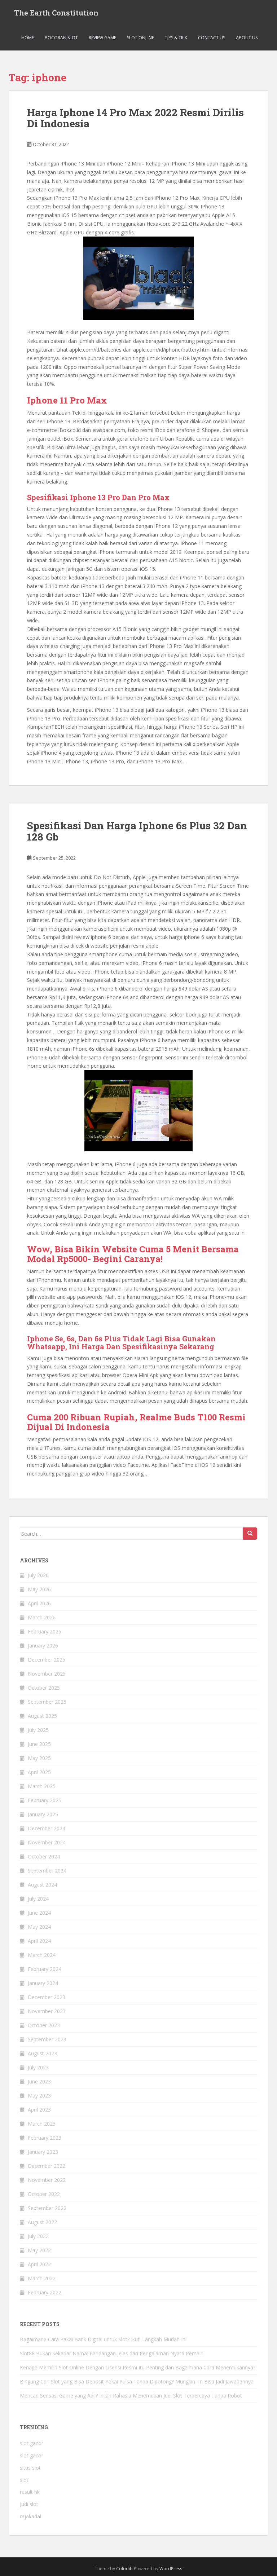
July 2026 (38, 1575)
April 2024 (39, 1941)
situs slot (30, 2468)
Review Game (102, 38)
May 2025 (39, 1758)
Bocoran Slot (61, 38)
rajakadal (30, 2516)
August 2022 (42, 2222)
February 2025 (45, 1800)
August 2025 (42, 1716)
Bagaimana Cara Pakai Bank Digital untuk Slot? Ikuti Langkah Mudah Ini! (104, 2339)
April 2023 (39, 2110)
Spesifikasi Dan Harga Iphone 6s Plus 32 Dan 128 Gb (137, 831)
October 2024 (44, 1856)
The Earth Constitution (56, 13)
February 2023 (45, 2138)
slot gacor (32, 2443)
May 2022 (39, 2250)
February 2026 (45, 1631)
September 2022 (47, 2208)
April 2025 (39, 1772)
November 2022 (47, 2180)
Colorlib (124, 2569)
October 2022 (44, 2194)
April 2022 (39, 2264)
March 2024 (42, 1955)
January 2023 (43, 2152)
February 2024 (45, 1969)
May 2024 (39, 1927)
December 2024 (47, 1828)
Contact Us (212, 38)
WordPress (171, 2569)
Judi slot (29, 2504)
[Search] (250, 1534)
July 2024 (38, 1899)
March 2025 (42, 1786)
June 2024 (39, 1913)
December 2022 (47, 2166)
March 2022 (42, 2278)
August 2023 (42, 2053)
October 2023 (44, 2025)
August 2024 (42, 1885)
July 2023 (38, 2067)
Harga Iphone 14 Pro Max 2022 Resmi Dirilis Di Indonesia (135, 118)
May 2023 (39, 2096)
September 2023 (47, 2039)
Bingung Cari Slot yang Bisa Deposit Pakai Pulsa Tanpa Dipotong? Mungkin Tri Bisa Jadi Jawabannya (137, 2381)
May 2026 (39, 1589)
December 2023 (47, 1997)
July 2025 (38, 1730)
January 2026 (43, 1646)
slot (24, 2480)
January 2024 (43, 1983)
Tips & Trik (176, 38)
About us (247, 38)
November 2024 (47, 1842)
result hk (30, 2492)
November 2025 (47, 1674)
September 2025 (47, 1702)
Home (28, 38)
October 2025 (44, 1688)
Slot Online (140, 38)
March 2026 (42, 1617)
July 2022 (38, 2236)
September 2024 (47, 1871)
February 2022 (45, 2292)
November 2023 (47, 2011)
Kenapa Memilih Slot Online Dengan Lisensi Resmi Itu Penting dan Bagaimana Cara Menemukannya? (138, 2367)
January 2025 (43, 1814)
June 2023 (39, 2081)
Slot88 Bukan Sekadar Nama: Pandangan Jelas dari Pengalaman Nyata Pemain (112, 2353)
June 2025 (39, 1744)
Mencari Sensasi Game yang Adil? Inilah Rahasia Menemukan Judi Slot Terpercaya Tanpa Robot (131, 2396)
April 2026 (39, 1603)
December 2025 (47, 1660)
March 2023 (42, 2124)
